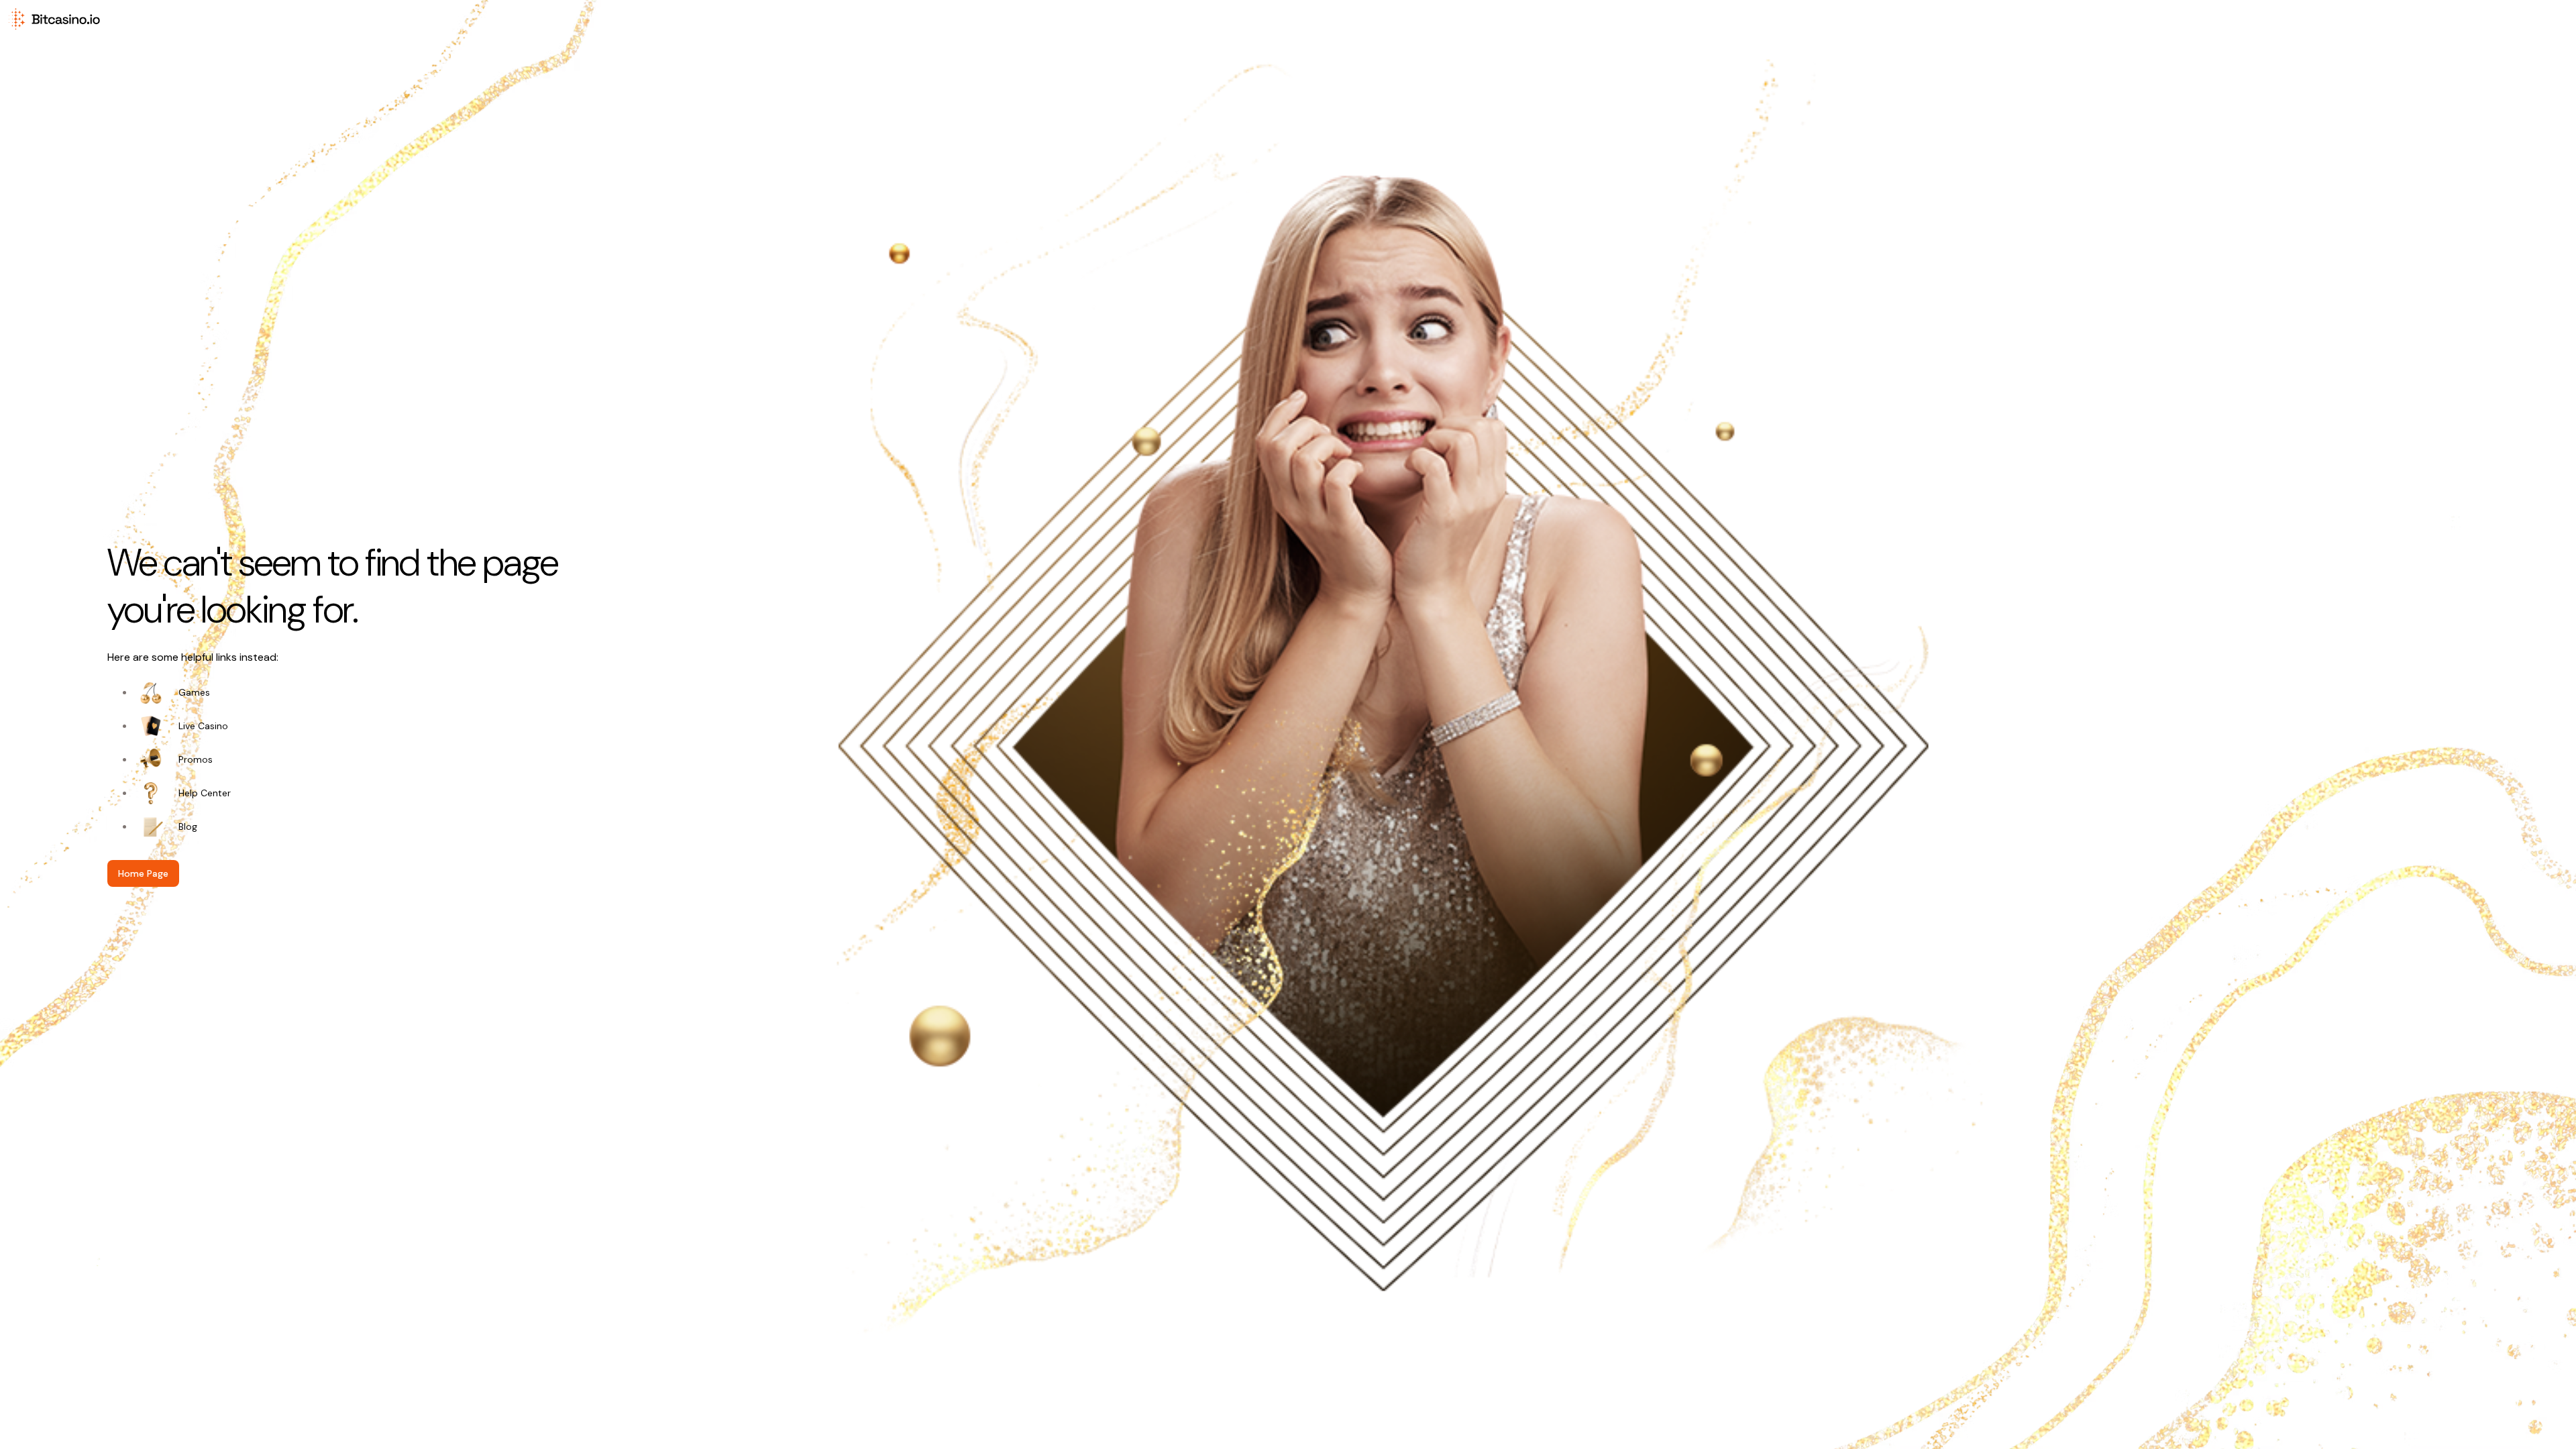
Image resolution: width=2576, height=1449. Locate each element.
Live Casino (203, 726)
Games (194, 692)
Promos (196, 759)
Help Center (205, 793)
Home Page (143, 873)
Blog (188, 826)
